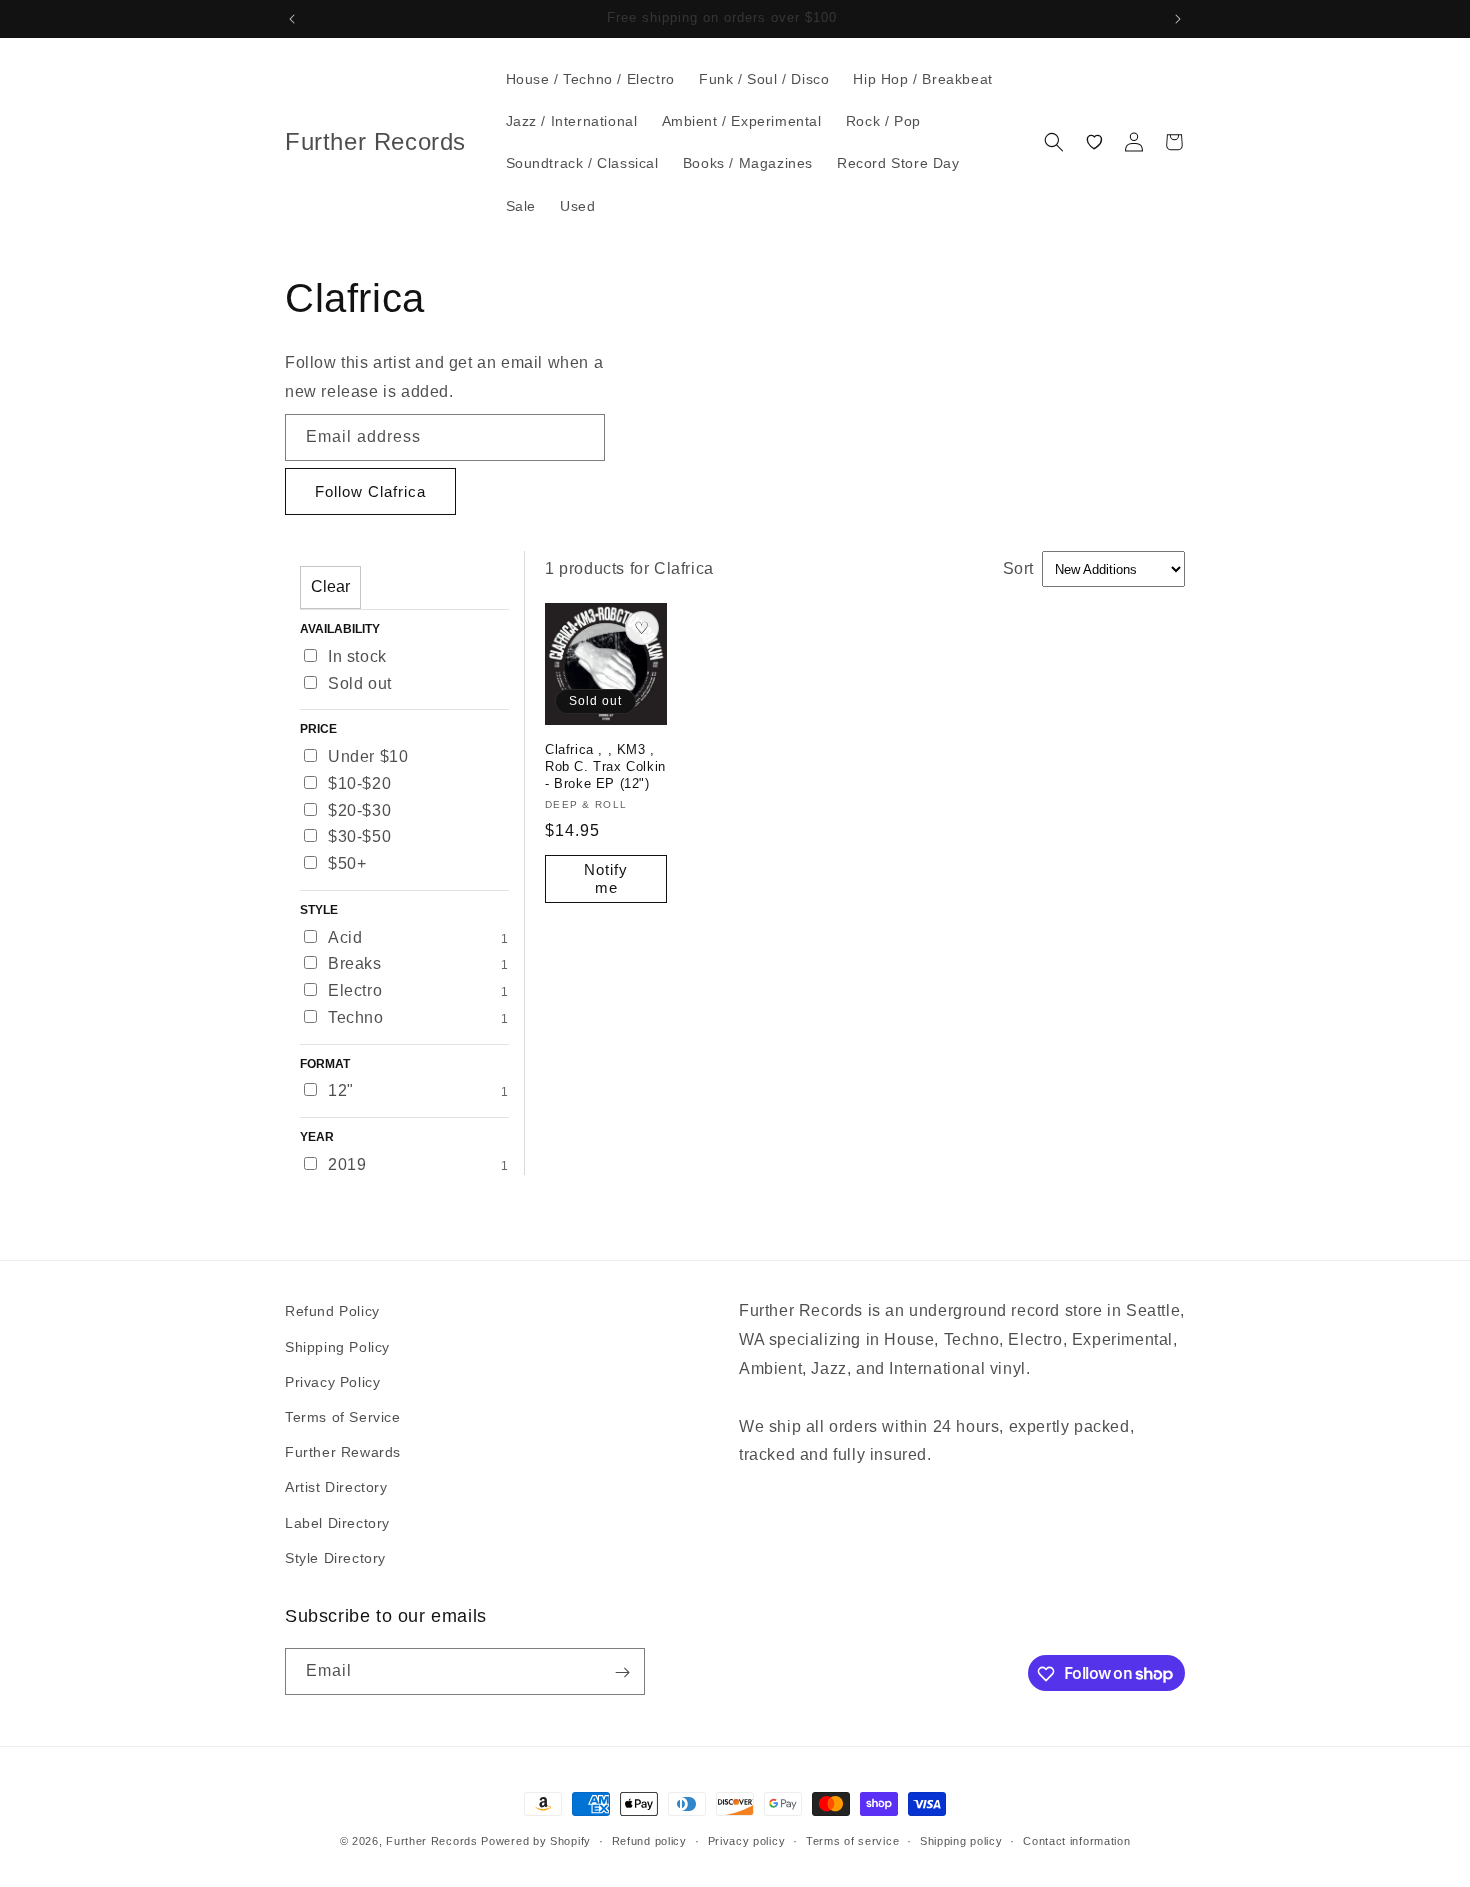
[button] (1054, 142)
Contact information (1076, 1840)
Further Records (432, 1841)
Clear (330, 586)
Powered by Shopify (536, 1841)
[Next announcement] (1178, 19)
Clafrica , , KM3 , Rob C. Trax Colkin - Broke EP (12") (605, 766)
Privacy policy (747, 1840)
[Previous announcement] (292, 19)
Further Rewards (343, 1451)
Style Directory (335, 1557)
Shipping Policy (337, 1346)
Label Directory (337, 1522)
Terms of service (852, 1840)
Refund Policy (332, 1311)
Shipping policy (961, 1840)
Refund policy (649, 1840)
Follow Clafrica (370, 491)
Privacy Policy (332, 1381)
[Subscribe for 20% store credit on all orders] (622, 1672)
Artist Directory (336, 1487)
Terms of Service (343, 1416)
